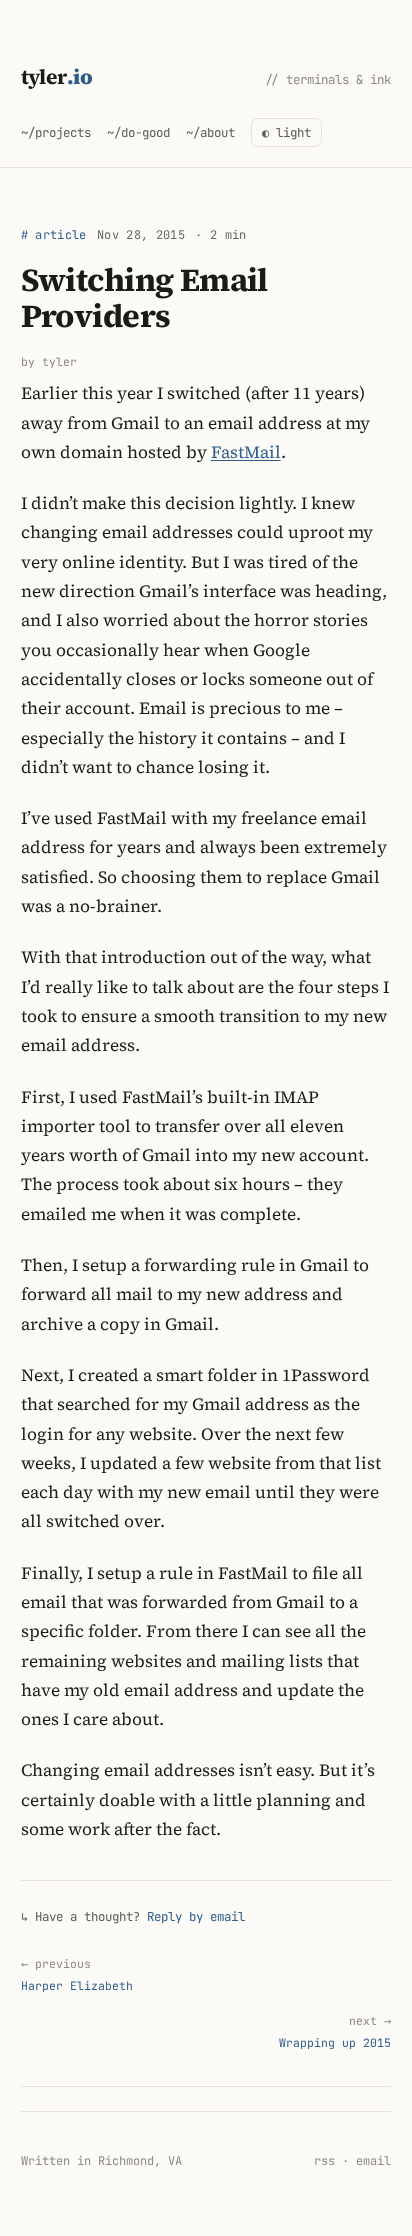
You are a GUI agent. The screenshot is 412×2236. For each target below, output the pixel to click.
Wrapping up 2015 (335, 2031)
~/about (210, 132)
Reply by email (196, 1916)
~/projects (56, 132)
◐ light (286, 132)
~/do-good (138, 132)
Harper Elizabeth (77, 1974)
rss (324, 2161)
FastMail (246, 452)
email (373, 2161)
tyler (57, 76)
